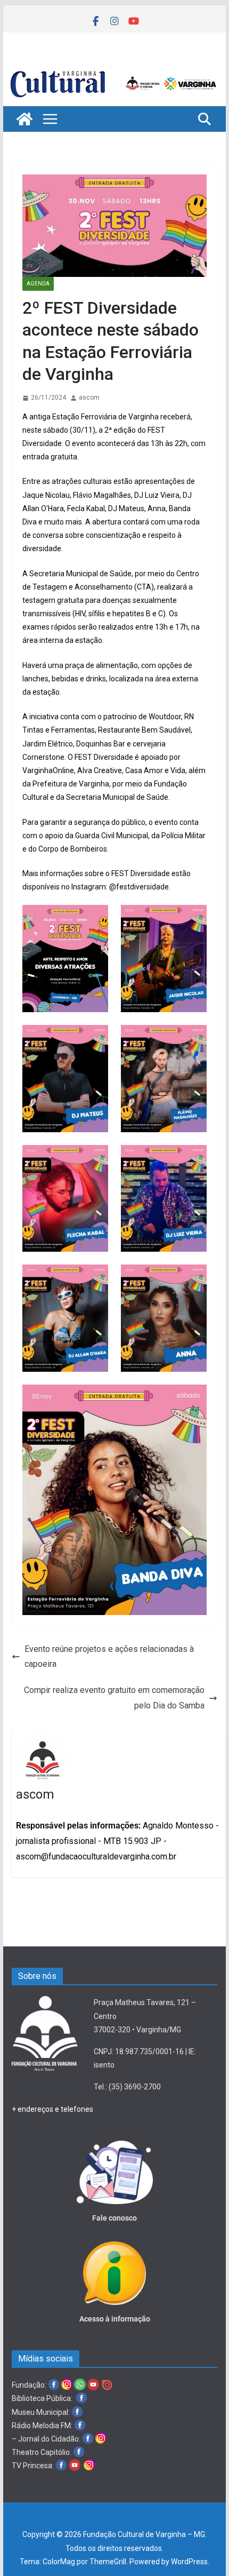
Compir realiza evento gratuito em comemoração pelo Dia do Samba (114, 1698)
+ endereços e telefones (52, 2109)
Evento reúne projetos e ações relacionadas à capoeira (109, 1657)
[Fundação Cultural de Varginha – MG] (114, 70)
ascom (89, 397)
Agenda (38, 284)
